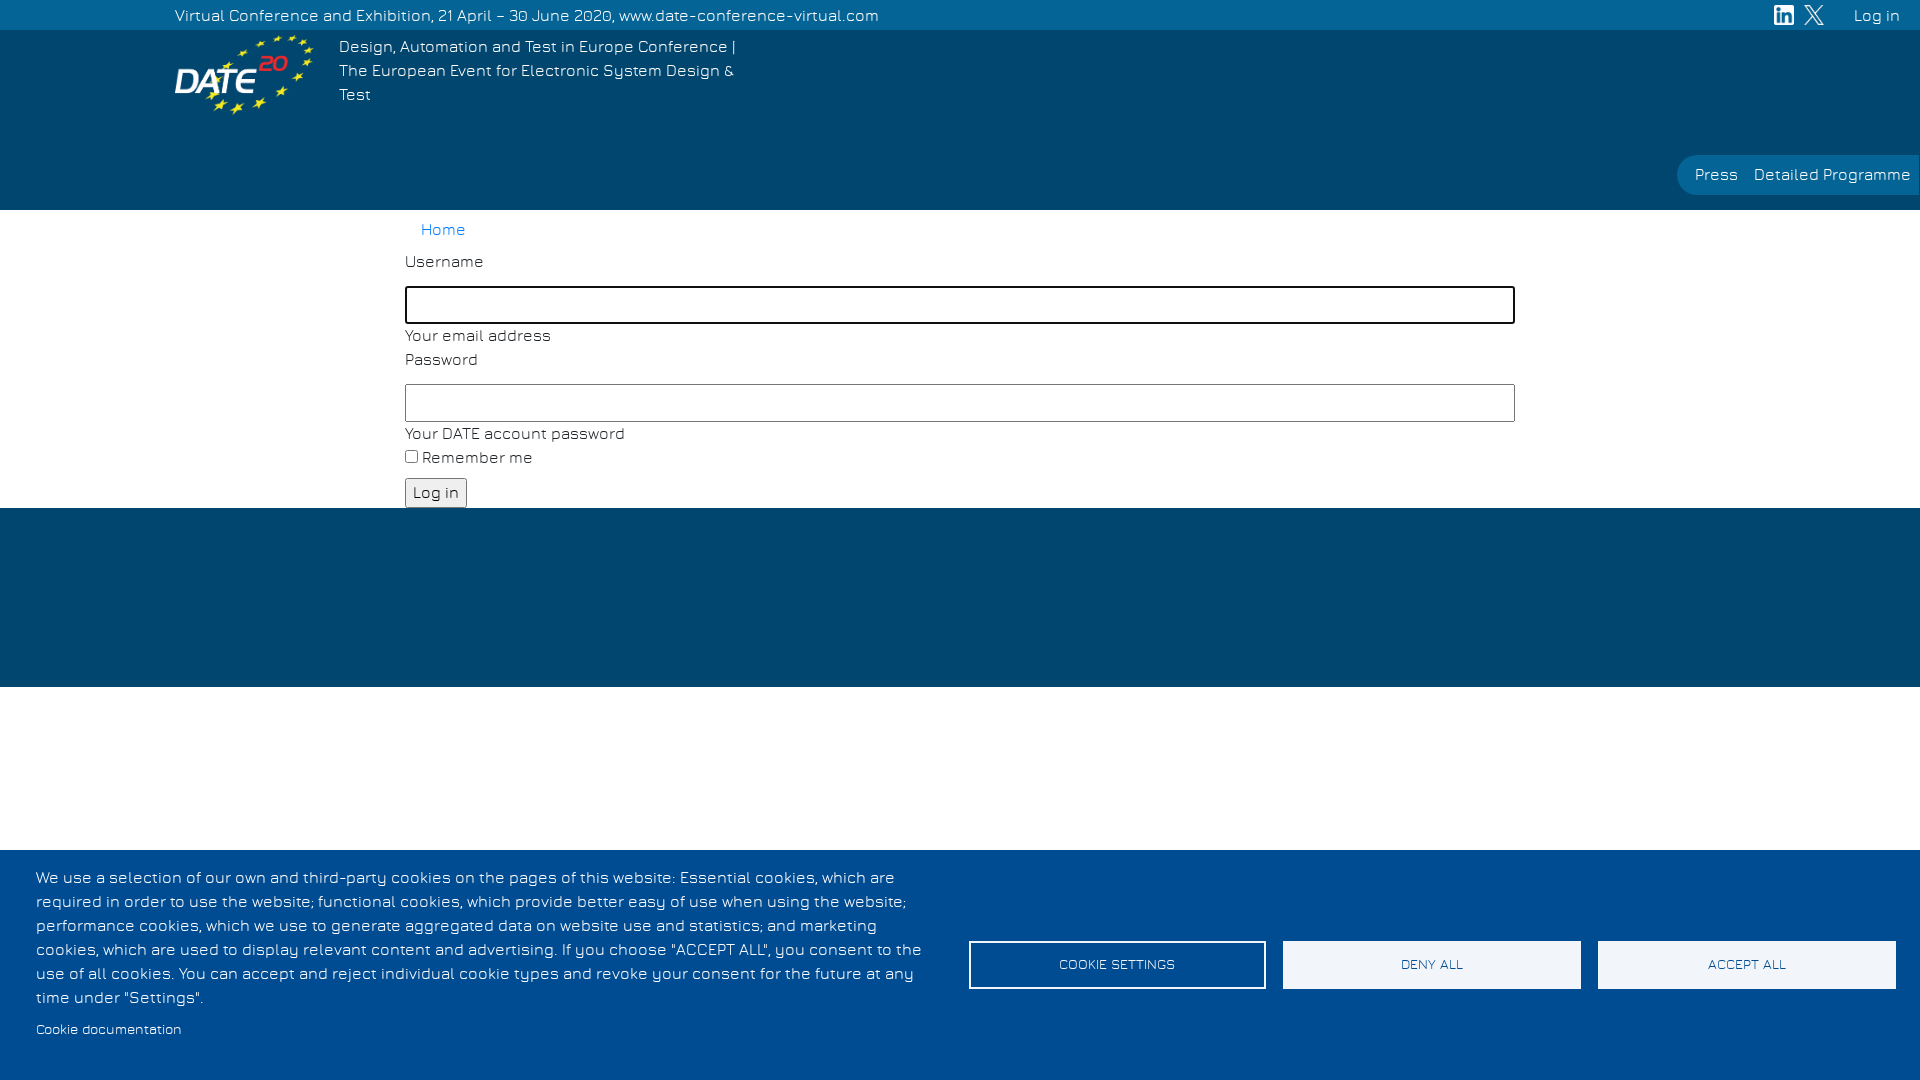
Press (1716, 175)
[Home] (244, 74)
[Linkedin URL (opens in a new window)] (1784, 15)
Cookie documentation (109, 1030)
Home (443, 230)
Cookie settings (1117, 965)
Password (441, 360)
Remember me (477, 458)
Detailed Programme (1832, 175)
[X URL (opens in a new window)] (1814, 15)
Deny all (1432, 965)
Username (444, 262)
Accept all (1747, 965)
